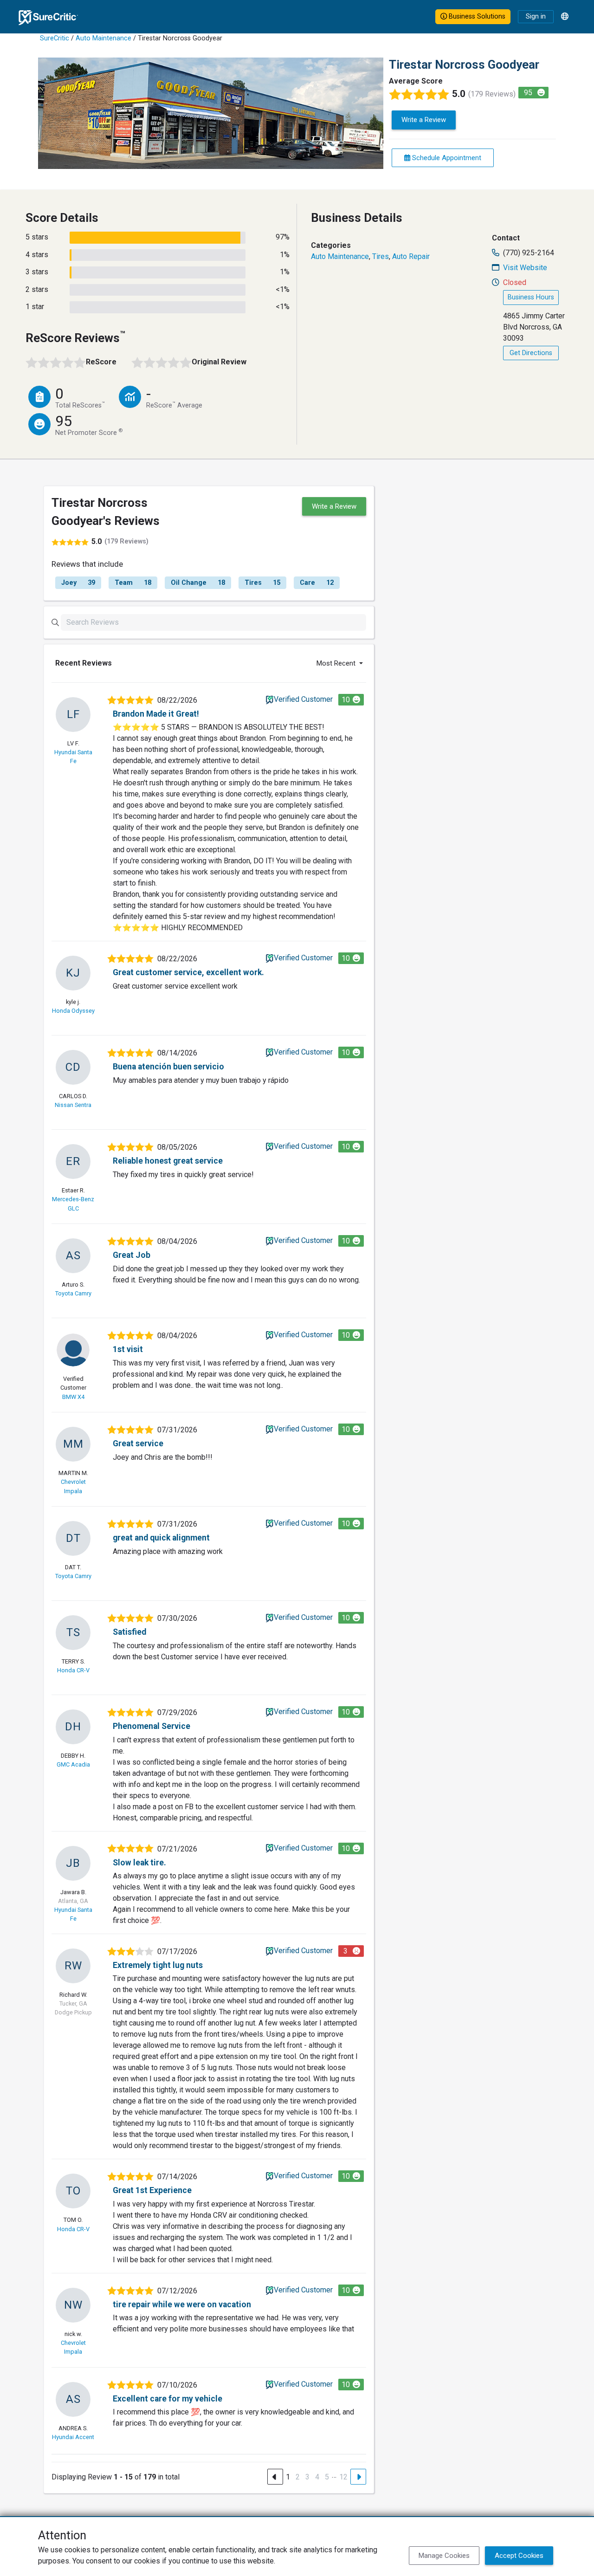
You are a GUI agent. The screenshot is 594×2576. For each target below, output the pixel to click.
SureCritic (55, 38)
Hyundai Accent (73, 2437)
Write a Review (424, 120)
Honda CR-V (73, 1670)
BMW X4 (73, 1397)
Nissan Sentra (73, 1105)
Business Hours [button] (531, 297)
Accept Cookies (519, 2556)
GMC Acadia (73, 1764)
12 (343, 2477)
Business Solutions (476, 16)
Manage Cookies (444, 2556)
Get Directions (531, 353)
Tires (381, 256)
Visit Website (525, 268)
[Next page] (358, 2477)
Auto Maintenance (103, 38)
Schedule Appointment (446, 158)
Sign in (536, 16)
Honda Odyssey (73, 1011)
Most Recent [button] (337, 663)
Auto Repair (411, 256)
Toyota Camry (73, 1293)
